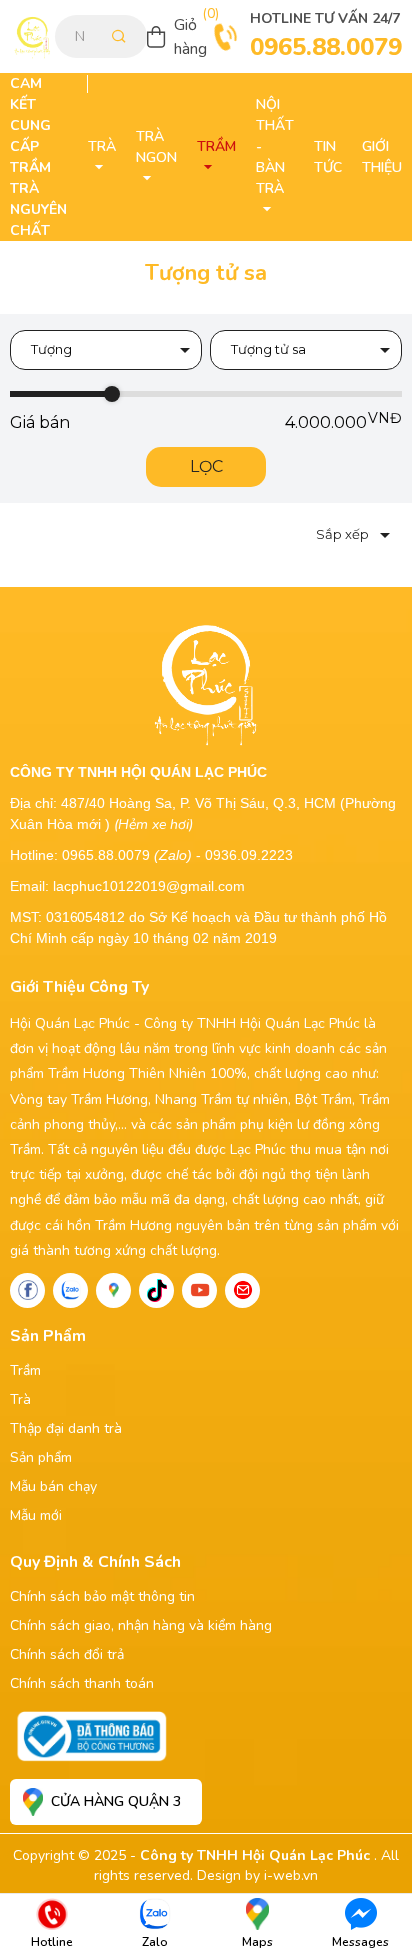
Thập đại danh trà (66, 1428)
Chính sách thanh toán (82, 1683)
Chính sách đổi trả (67, 1654)
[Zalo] (70, 1290)
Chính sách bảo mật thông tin (102, 1596)
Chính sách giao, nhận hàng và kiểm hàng (141, 1625)
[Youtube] (199, 1290)
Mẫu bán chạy (53, 1486)
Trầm (25, 1370)
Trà (20, 1399)
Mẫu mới (36, 1515)
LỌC (206, 466)
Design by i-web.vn (257, 1875)
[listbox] (106, 350)
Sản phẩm (41, 1457)
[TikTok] (156, 1290)
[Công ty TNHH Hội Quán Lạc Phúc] (206, 682)
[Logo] (32, 36)
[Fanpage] (27, 1290)
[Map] (113, 1290)
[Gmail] (242, 1290)
